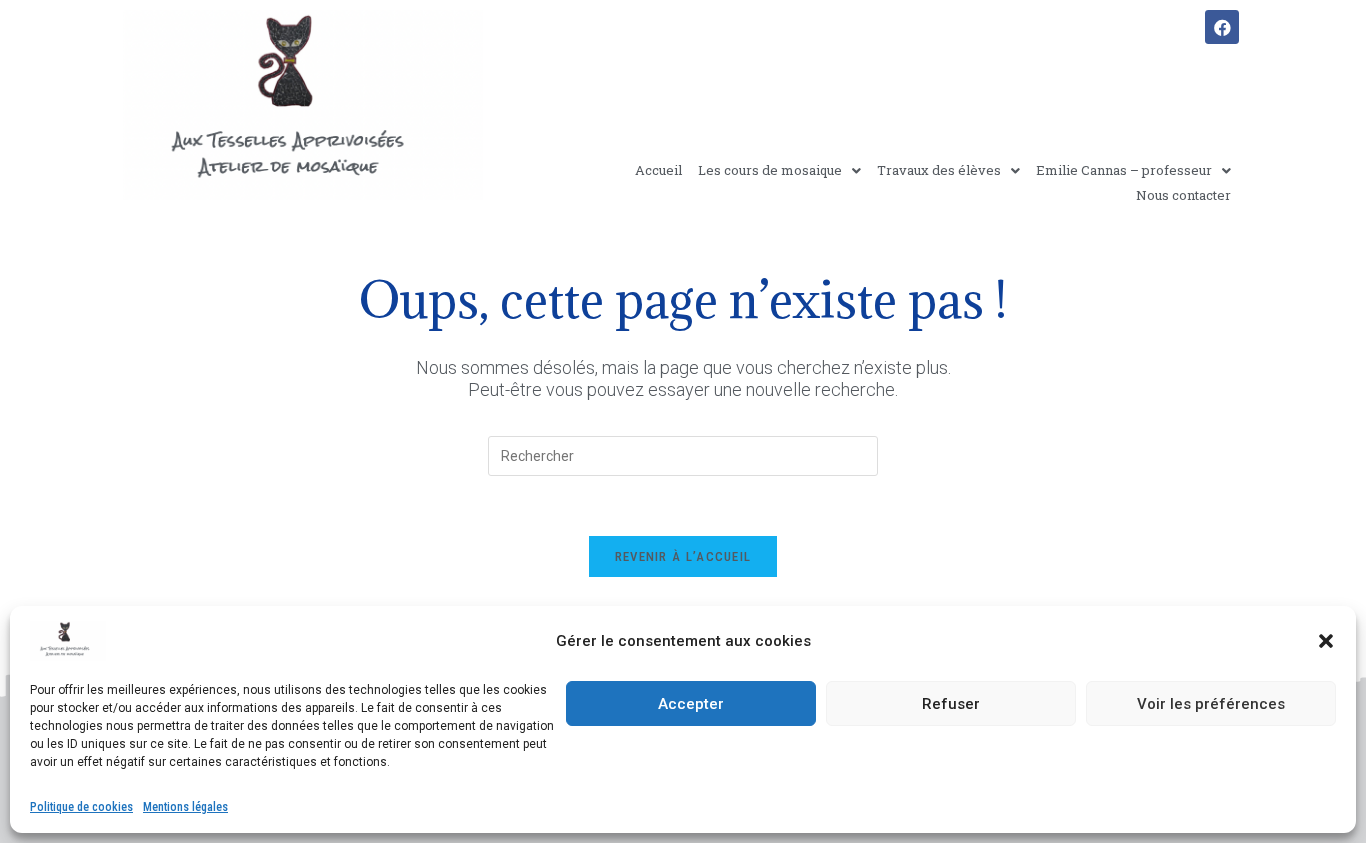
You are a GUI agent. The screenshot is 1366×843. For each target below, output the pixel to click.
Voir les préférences (1211, 704)
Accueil (658, 170)
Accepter (691, 704)
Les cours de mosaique (770, 170)
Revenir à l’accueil (683, 556)
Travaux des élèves (939, 170)
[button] (1326, 641)
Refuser (951, 704)
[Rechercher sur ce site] (683, 455)
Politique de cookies (81, 807)
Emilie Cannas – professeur (1124, 170)
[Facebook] (1222, 27)
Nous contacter (1183, 195)
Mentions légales (185, 807)
